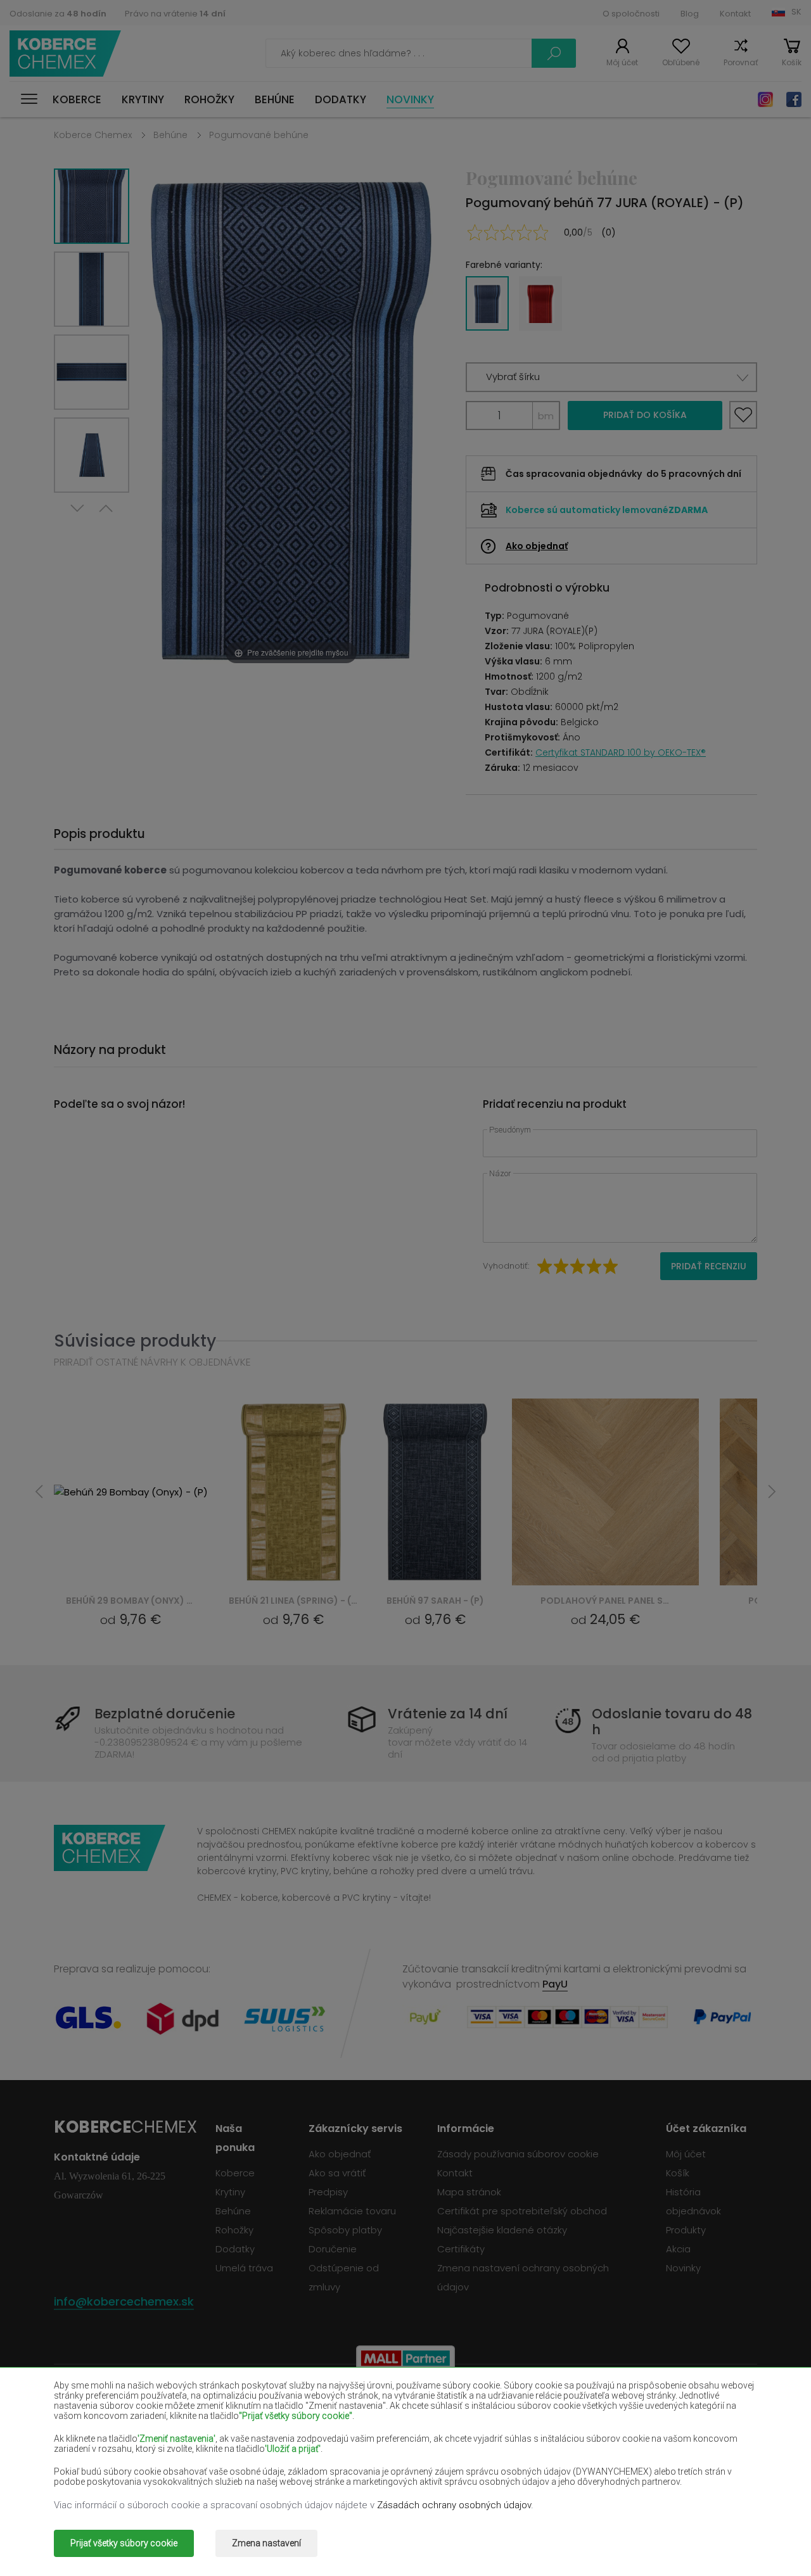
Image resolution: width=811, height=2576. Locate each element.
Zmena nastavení (266, 2543)
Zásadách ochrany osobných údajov (454, 2505)
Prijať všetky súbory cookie (124, 2543)
